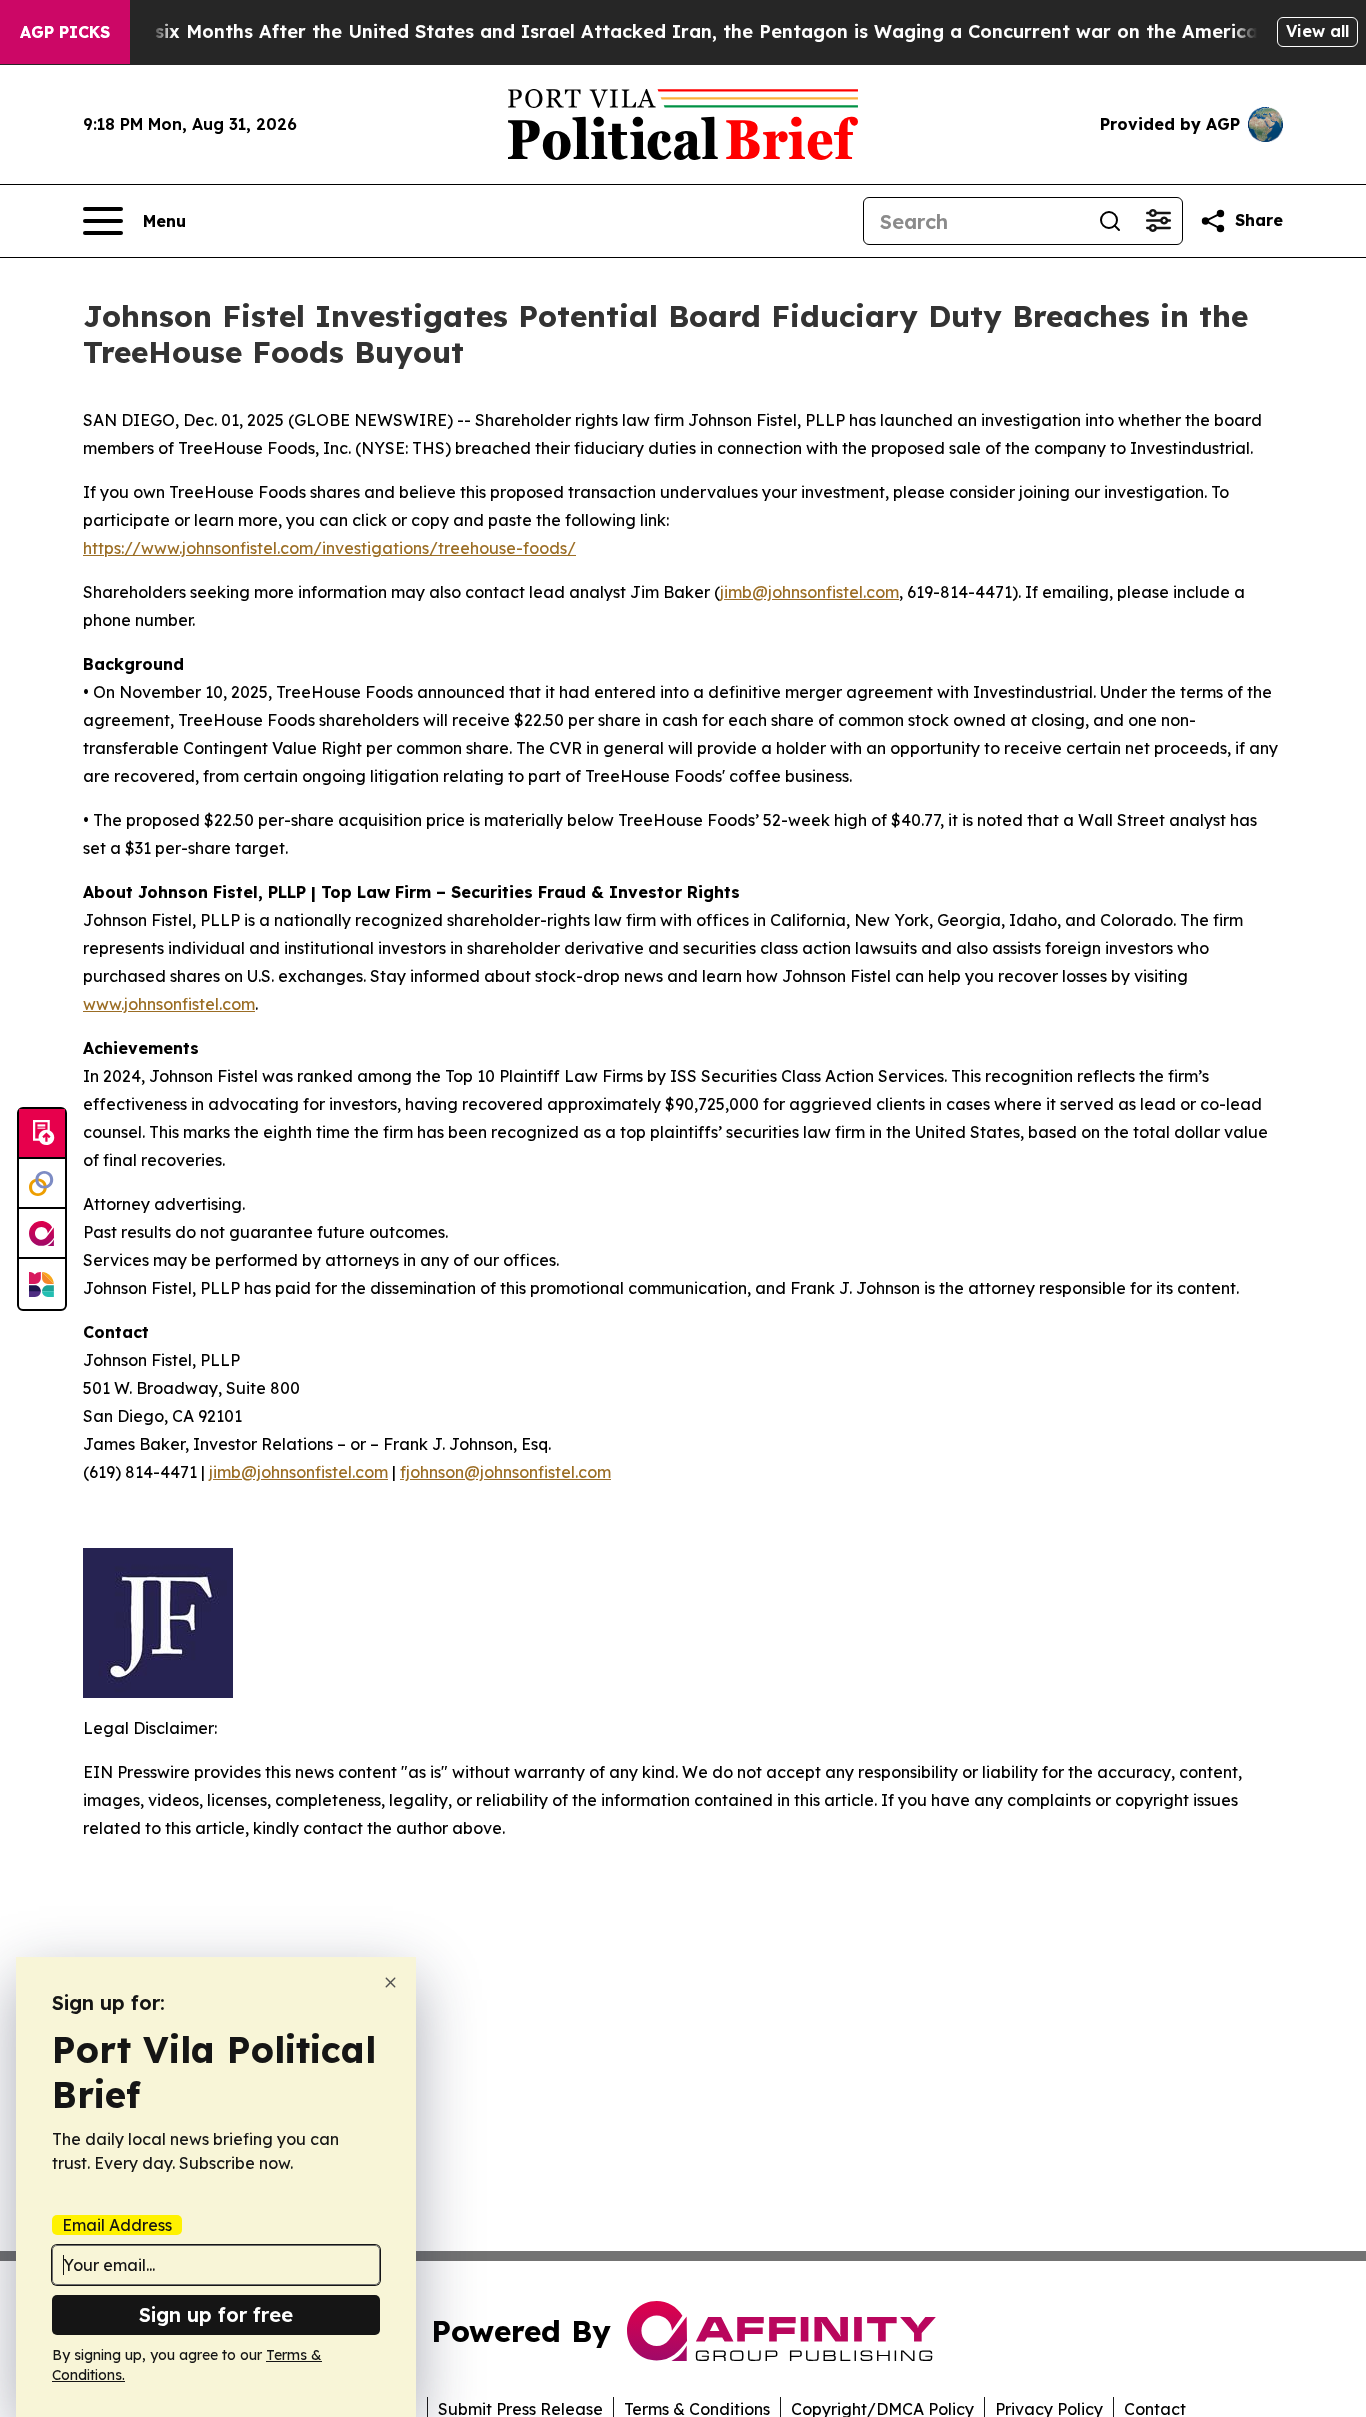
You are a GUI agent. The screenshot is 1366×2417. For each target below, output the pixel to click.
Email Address (117, 2225)
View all (1317, 31)
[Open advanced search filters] (1158, 221)
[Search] (1110, 221)
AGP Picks (65, 32)
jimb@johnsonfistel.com (809, 592)
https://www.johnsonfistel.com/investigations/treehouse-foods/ (329, 548)
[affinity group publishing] (42, 1234)
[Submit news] (42, 1134)
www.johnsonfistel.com (169, 1004)
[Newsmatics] (42, 1284)
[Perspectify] (42, 1184)
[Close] (390, 1982)
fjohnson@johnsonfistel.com (505, 1472)
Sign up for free (216, 2314)
